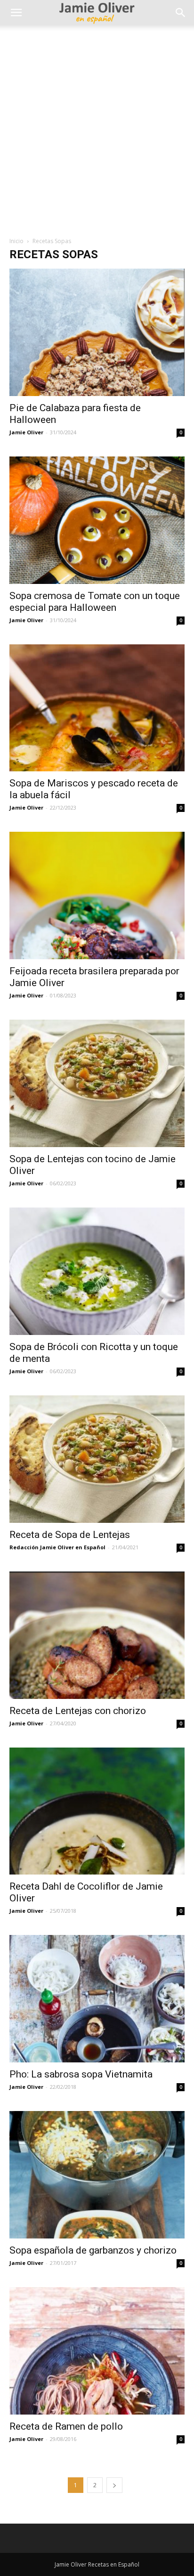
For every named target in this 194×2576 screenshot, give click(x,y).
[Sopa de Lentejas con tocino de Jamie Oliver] (97, 1083)
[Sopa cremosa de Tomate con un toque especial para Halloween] (97, 520)
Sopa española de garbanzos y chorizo (93, 2250)
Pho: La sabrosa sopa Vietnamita (81, 2074)
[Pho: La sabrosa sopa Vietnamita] (97, 1999)
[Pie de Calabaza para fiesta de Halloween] (97, 332)
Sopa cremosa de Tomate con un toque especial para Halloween (95, 602)
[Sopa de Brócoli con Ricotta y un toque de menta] (97, 1271)
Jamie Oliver (26, 432)
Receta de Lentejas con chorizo (78, 1711)
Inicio (16, 241)
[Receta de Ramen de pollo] (97, 2351)
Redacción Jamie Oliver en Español (57, 1547)
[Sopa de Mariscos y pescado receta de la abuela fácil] (97, 708)
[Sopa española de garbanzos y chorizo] (97, 2175)
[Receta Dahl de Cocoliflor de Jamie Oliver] (97, 1811)
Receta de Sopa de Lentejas (70, 1535)
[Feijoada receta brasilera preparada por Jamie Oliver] (97, 895)
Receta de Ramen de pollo (66, 2426)
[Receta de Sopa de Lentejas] (97, 1459)
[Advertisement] (97, 127)
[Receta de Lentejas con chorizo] (97, 1635)
